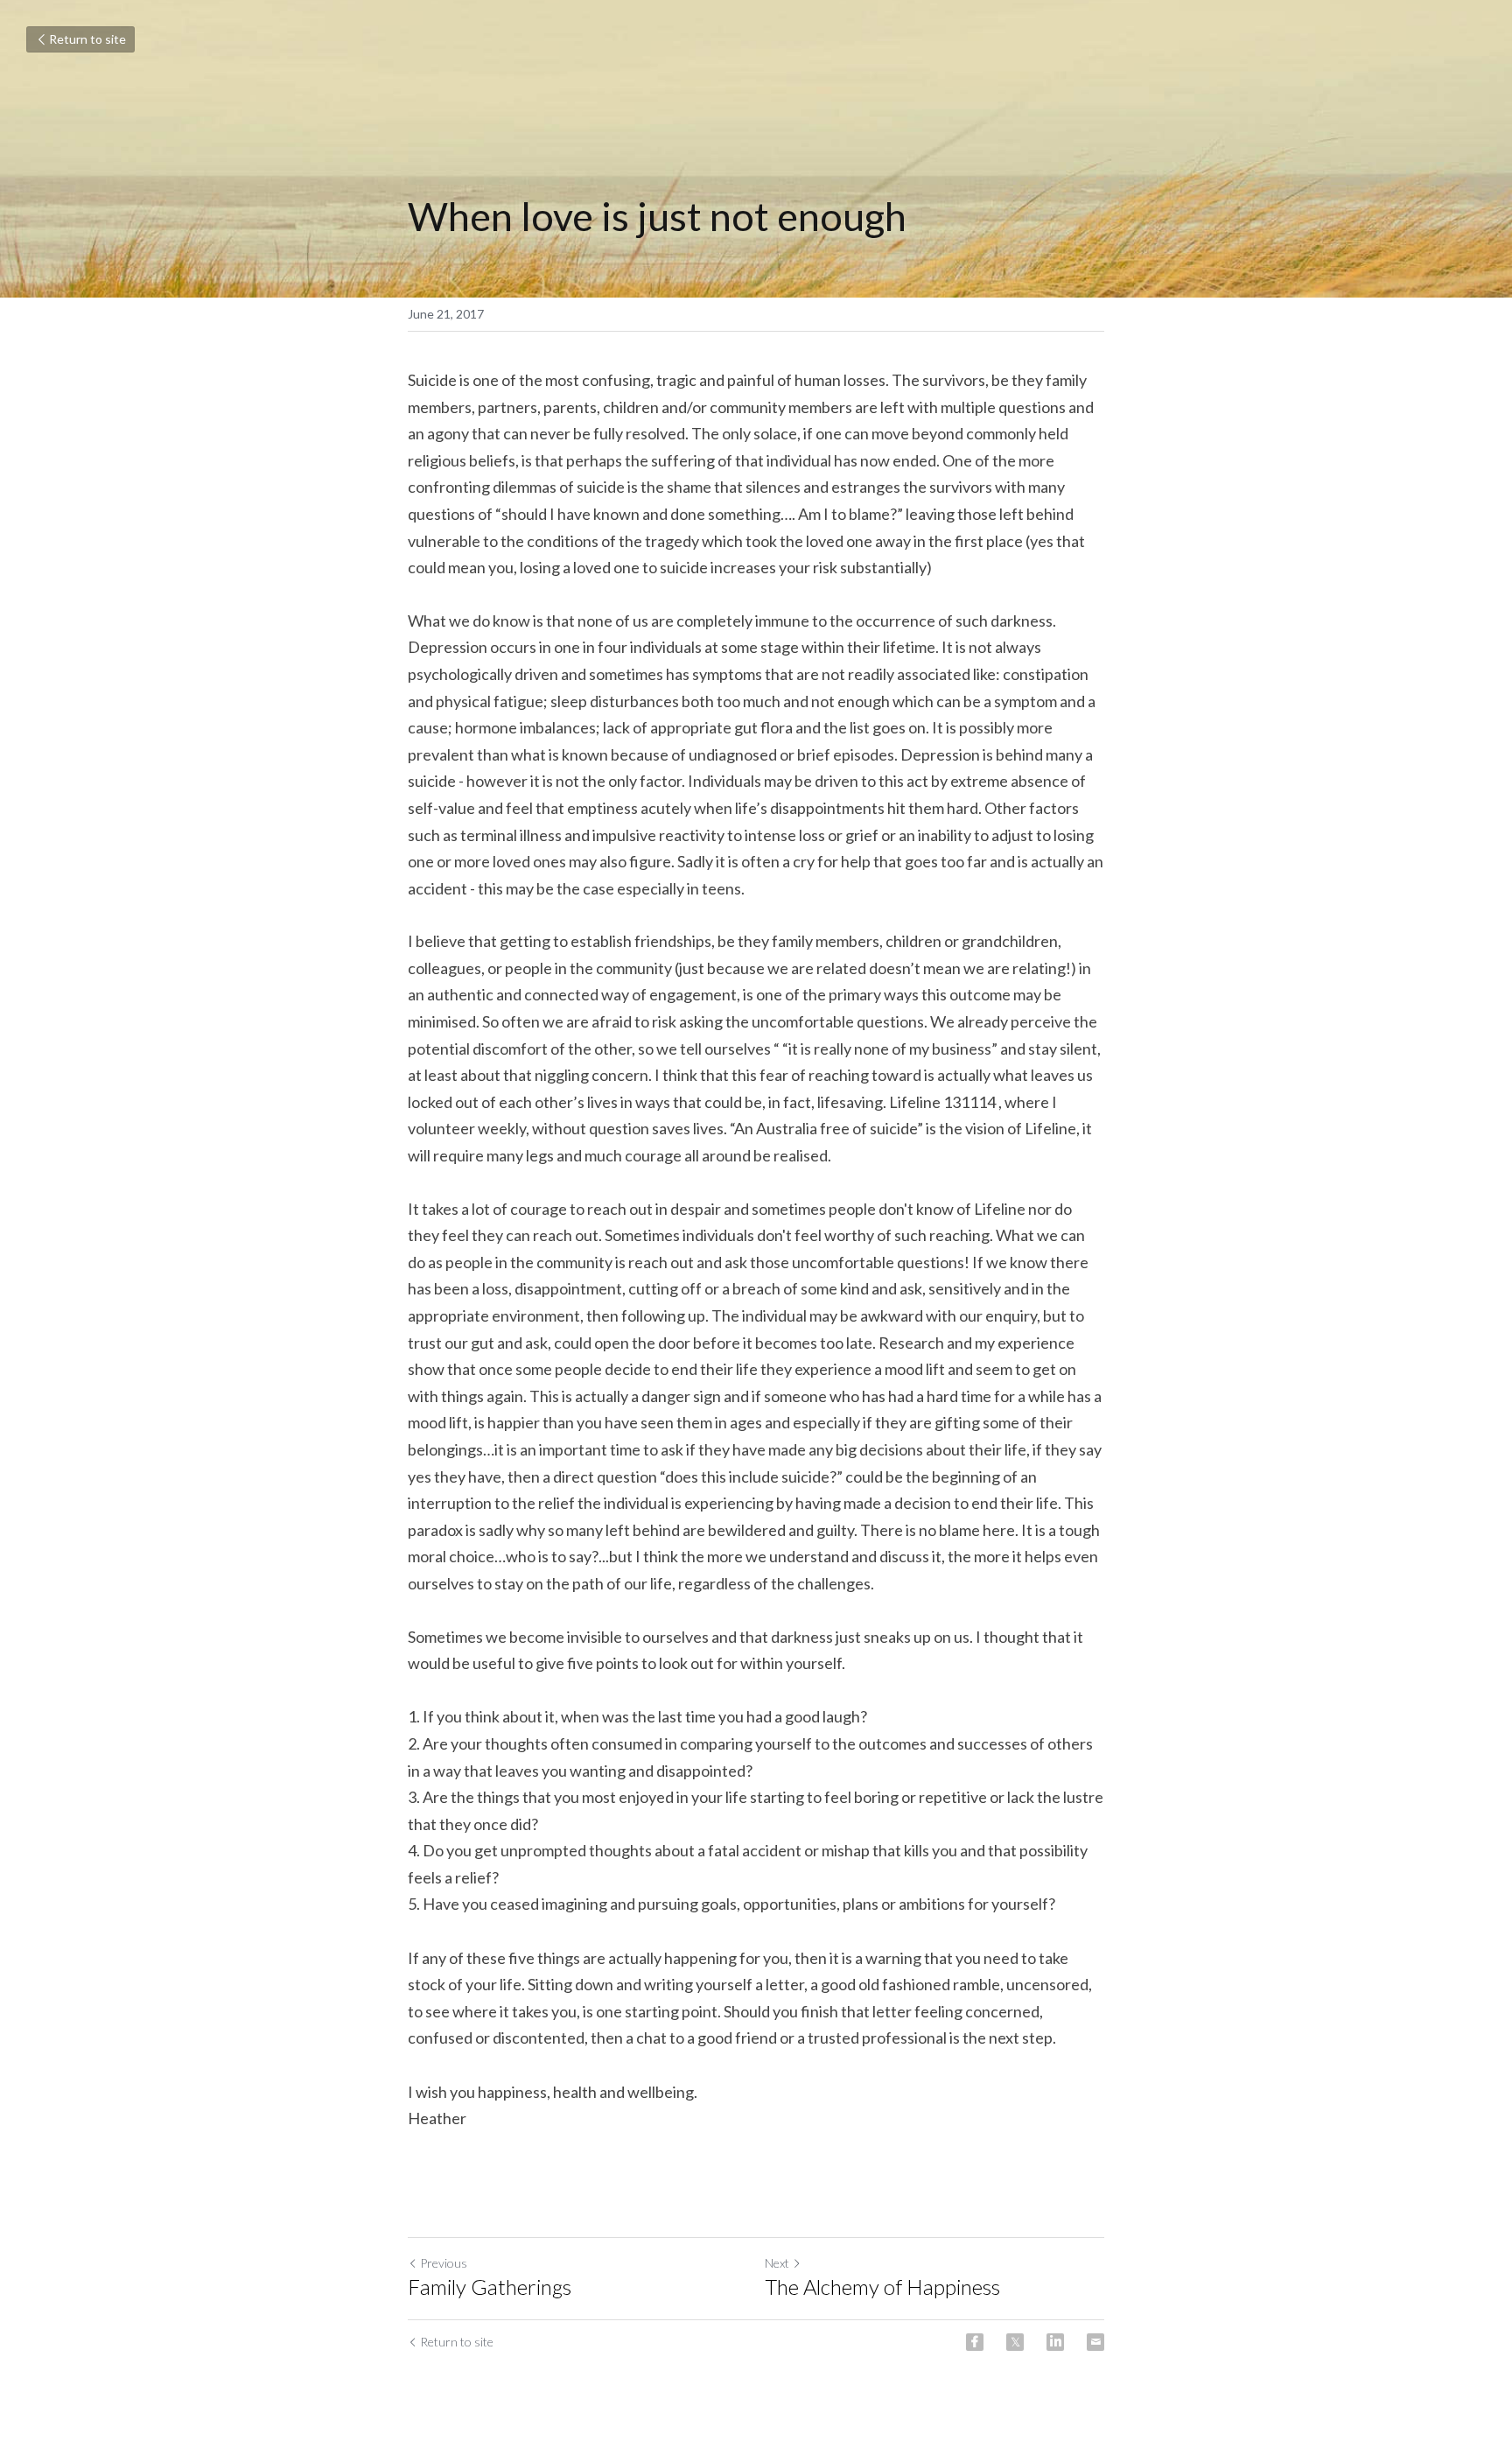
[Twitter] (1015, 2342)
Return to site (87, 39)
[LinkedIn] (1055, 2342)
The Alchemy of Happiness (882, 2287)
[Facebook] (975, 2342)
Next (777, 2263)
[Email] (1095, 2342)
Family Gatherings (490, 2287)
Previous (444, 2263)
